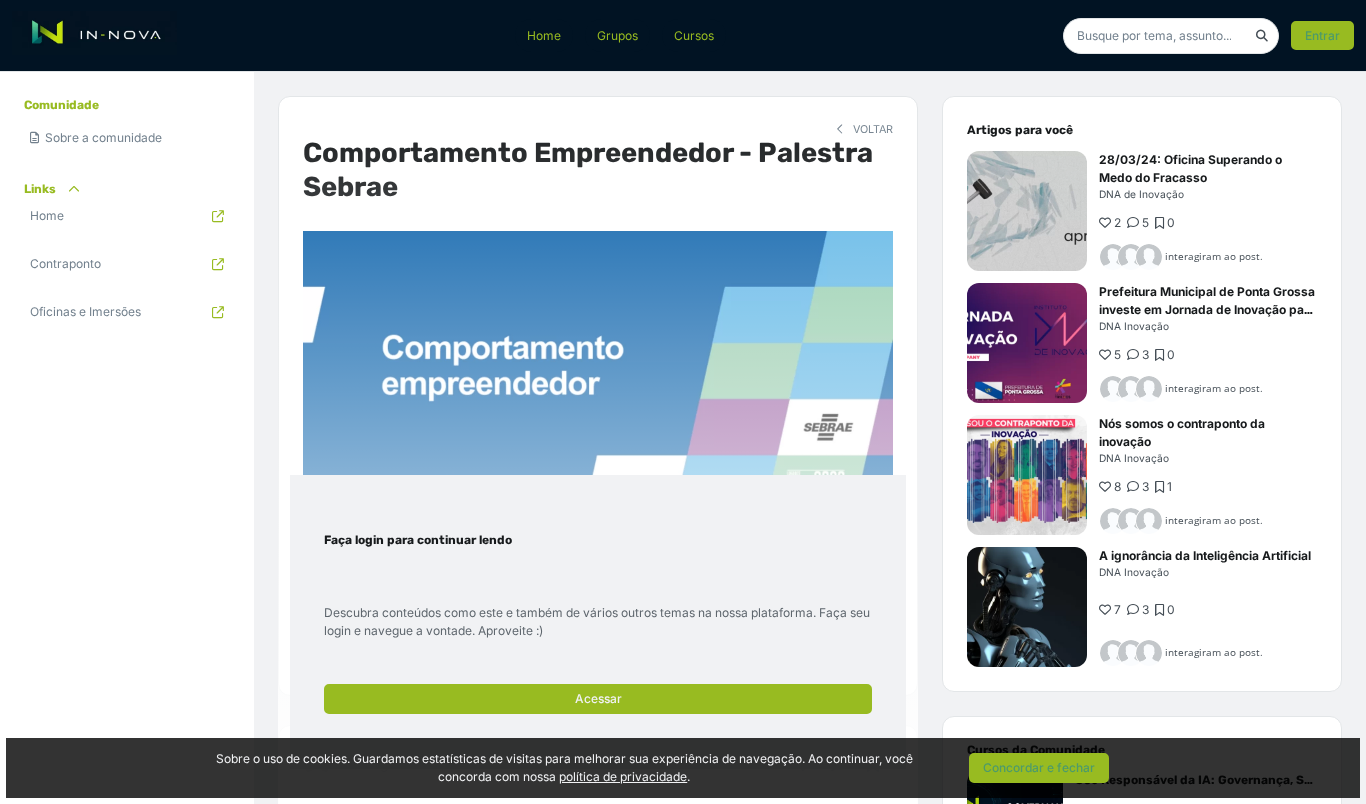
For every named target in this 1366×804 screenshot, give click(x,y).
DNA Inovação (1134, 326)
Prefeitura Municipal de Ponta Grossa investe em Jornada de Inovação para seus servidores (1207, 309)
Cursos (694, 35)
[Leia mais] (1027, 211)
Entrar (1322, 35)
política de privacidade (623, 776)
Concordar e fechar (1039, 767)
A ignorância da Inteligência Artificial (1205, 555)
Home (544, 35)
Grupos (617, 35)
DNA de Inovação (1141, 194)
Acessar (598, 698)
